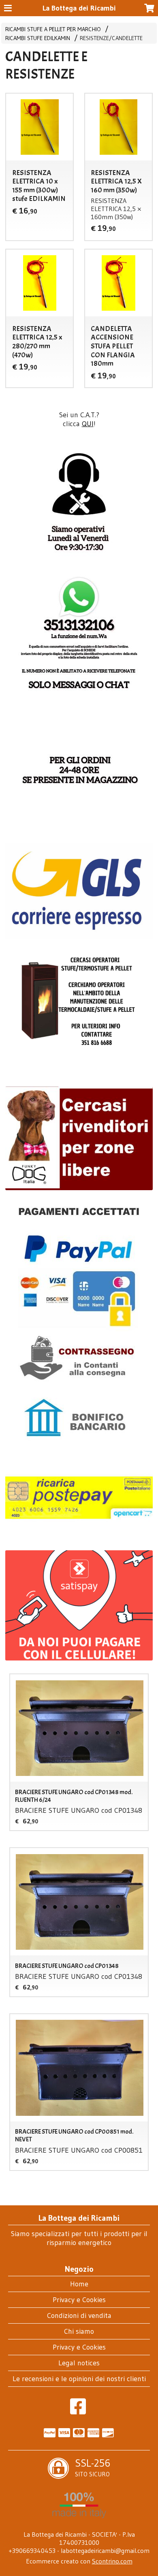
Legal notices (79, 2363)
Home (79, 2284)
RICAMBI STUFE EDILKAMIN (38, 38)
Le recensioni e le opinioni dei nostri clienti (79, 2379)
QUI (88, 424)
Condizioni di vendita (79, 2316)
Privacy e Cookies (79, 2300)
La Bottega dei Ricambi (79, 8)
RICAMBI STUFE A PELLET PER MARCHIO (53, 29)
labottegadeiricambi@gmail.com (105, 2550)
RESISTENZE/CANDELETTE (111, 38)
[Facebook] (78, 2411)
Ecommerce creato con (79, 2561)
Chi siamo (79, 2331)
